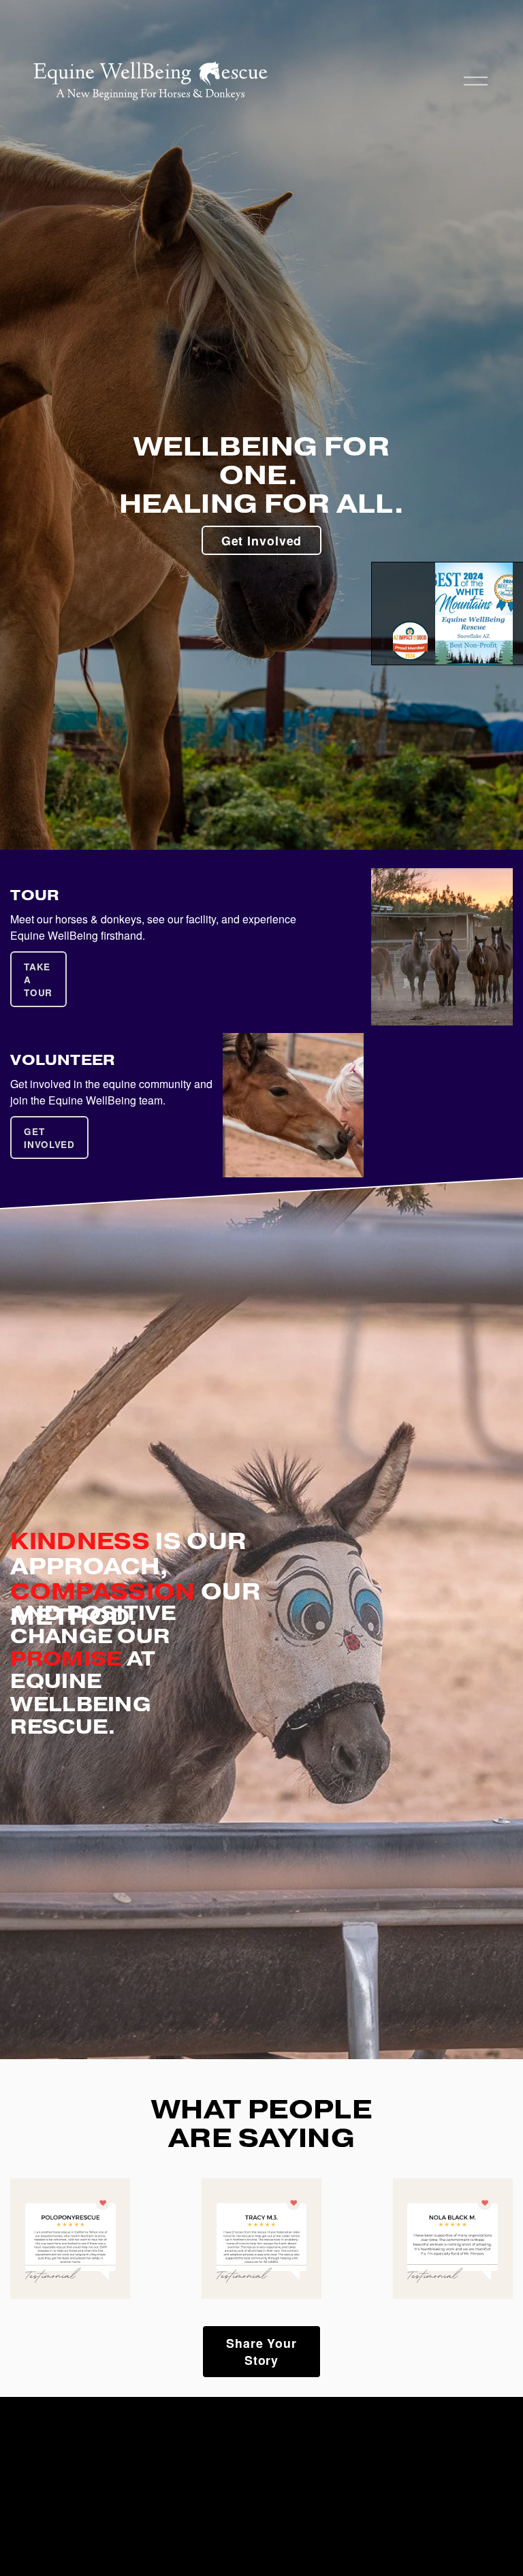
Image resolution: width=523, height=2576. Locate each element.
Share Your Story (261, 2351)
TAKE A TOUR (38, 980)
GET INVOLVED (49, 1138)
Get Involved (262, 540)
